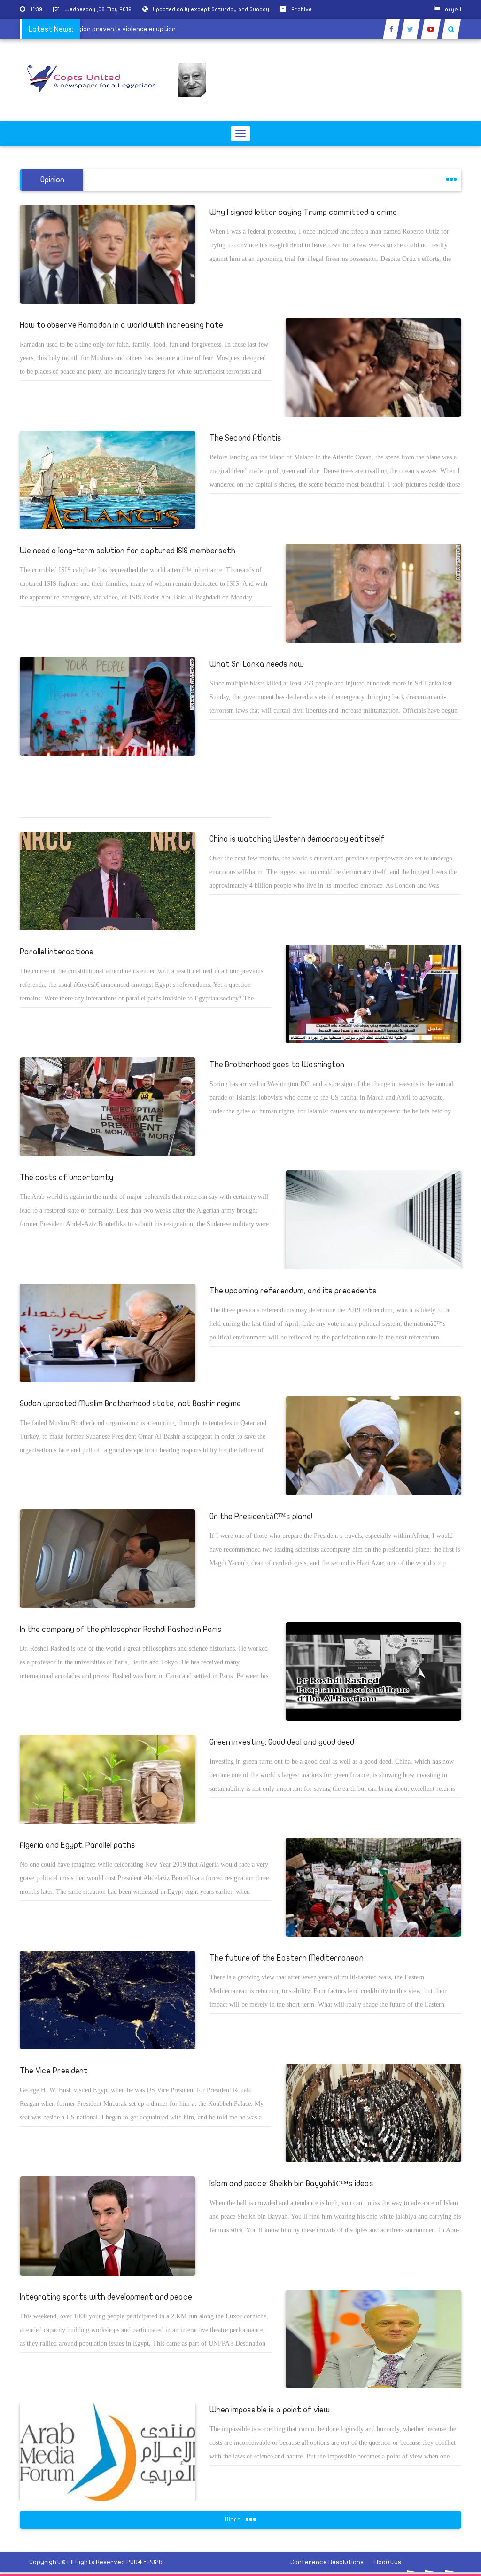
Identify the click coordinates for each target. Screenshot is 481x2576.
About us (388, 2562)
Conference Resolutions (327, 2562)
